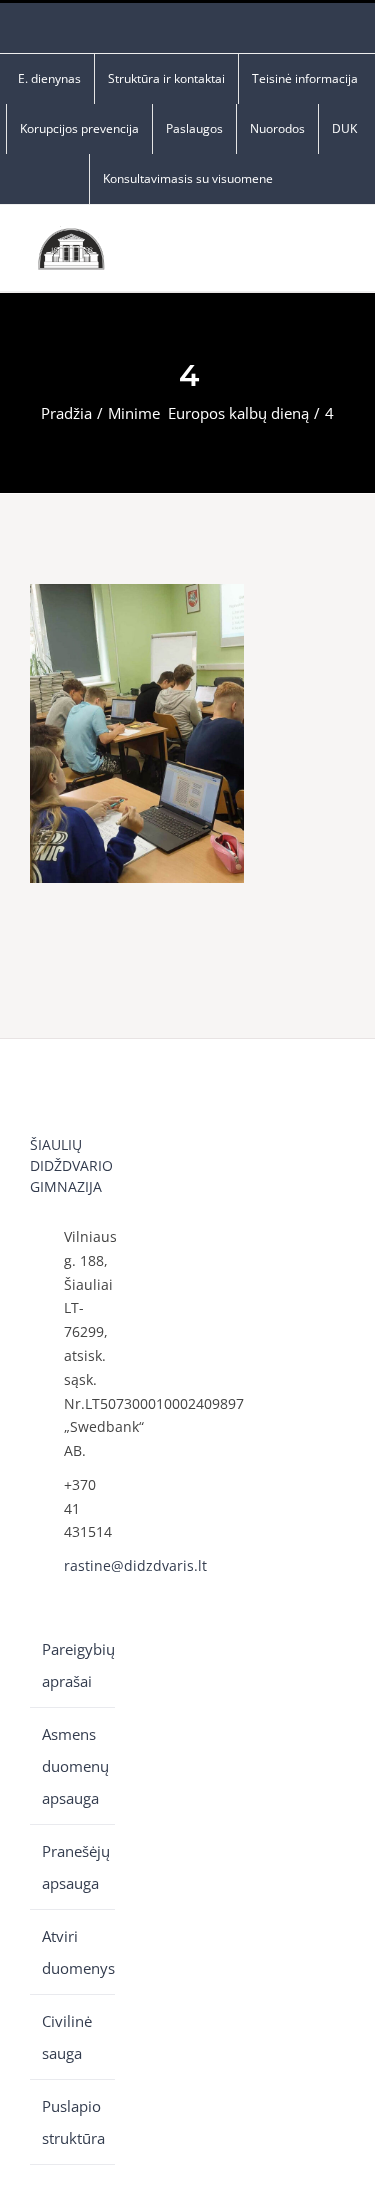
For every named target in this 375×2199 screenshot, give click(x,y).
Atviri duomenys (73, 1952)
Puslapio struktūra (73, 2122)
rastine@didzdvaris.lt (89, 1565)
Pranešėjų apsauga (73, 1867)
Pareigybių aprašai (73, 1665)
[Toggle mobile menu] (337, 253)
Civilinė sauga (67, 2037)
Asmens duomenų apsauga (73, 1766)
